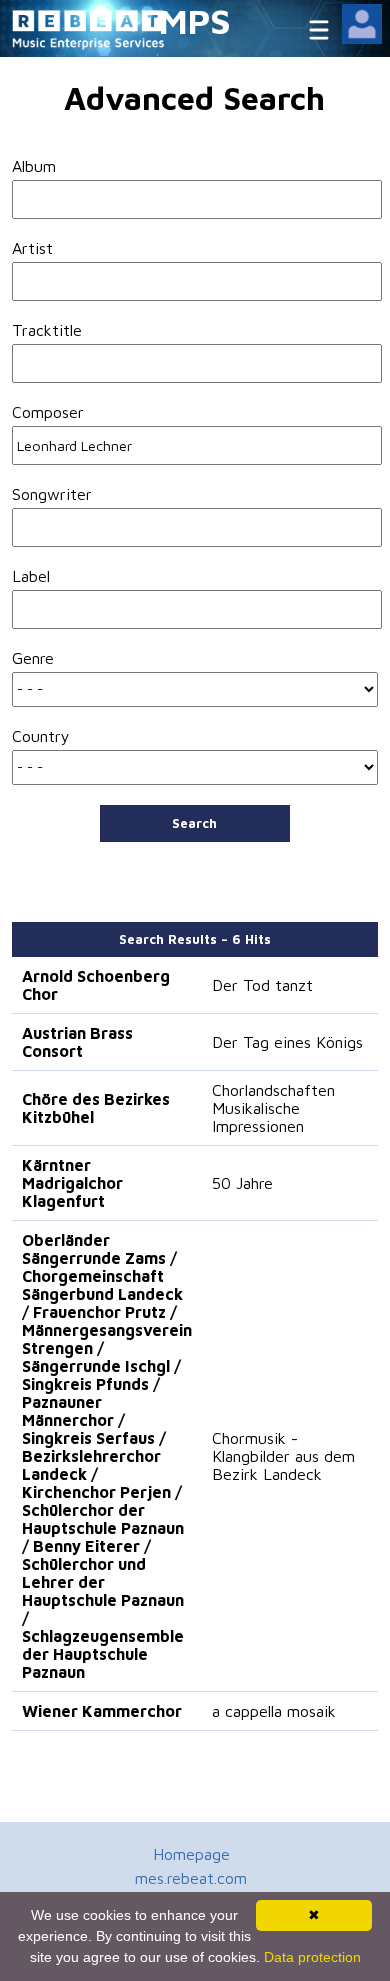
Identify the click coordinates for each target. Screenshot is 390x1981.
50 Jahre (242, 1183)
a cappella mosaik (274, 1711)
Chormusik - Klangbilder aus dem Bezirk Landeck (283, 1456)
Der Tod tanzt (262, 985)
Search (194, 823)
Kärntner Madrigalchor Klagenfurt (72, 1183)
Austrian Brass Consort (77, 1042)
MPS (195, 20)
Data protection (312, 1957)
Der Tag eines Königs (287, 1042)
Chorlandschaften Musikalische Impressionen (273, 1108)
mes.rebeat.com (191, 1878)
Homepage (191, 1854)
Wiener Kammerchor (102, 1711)
